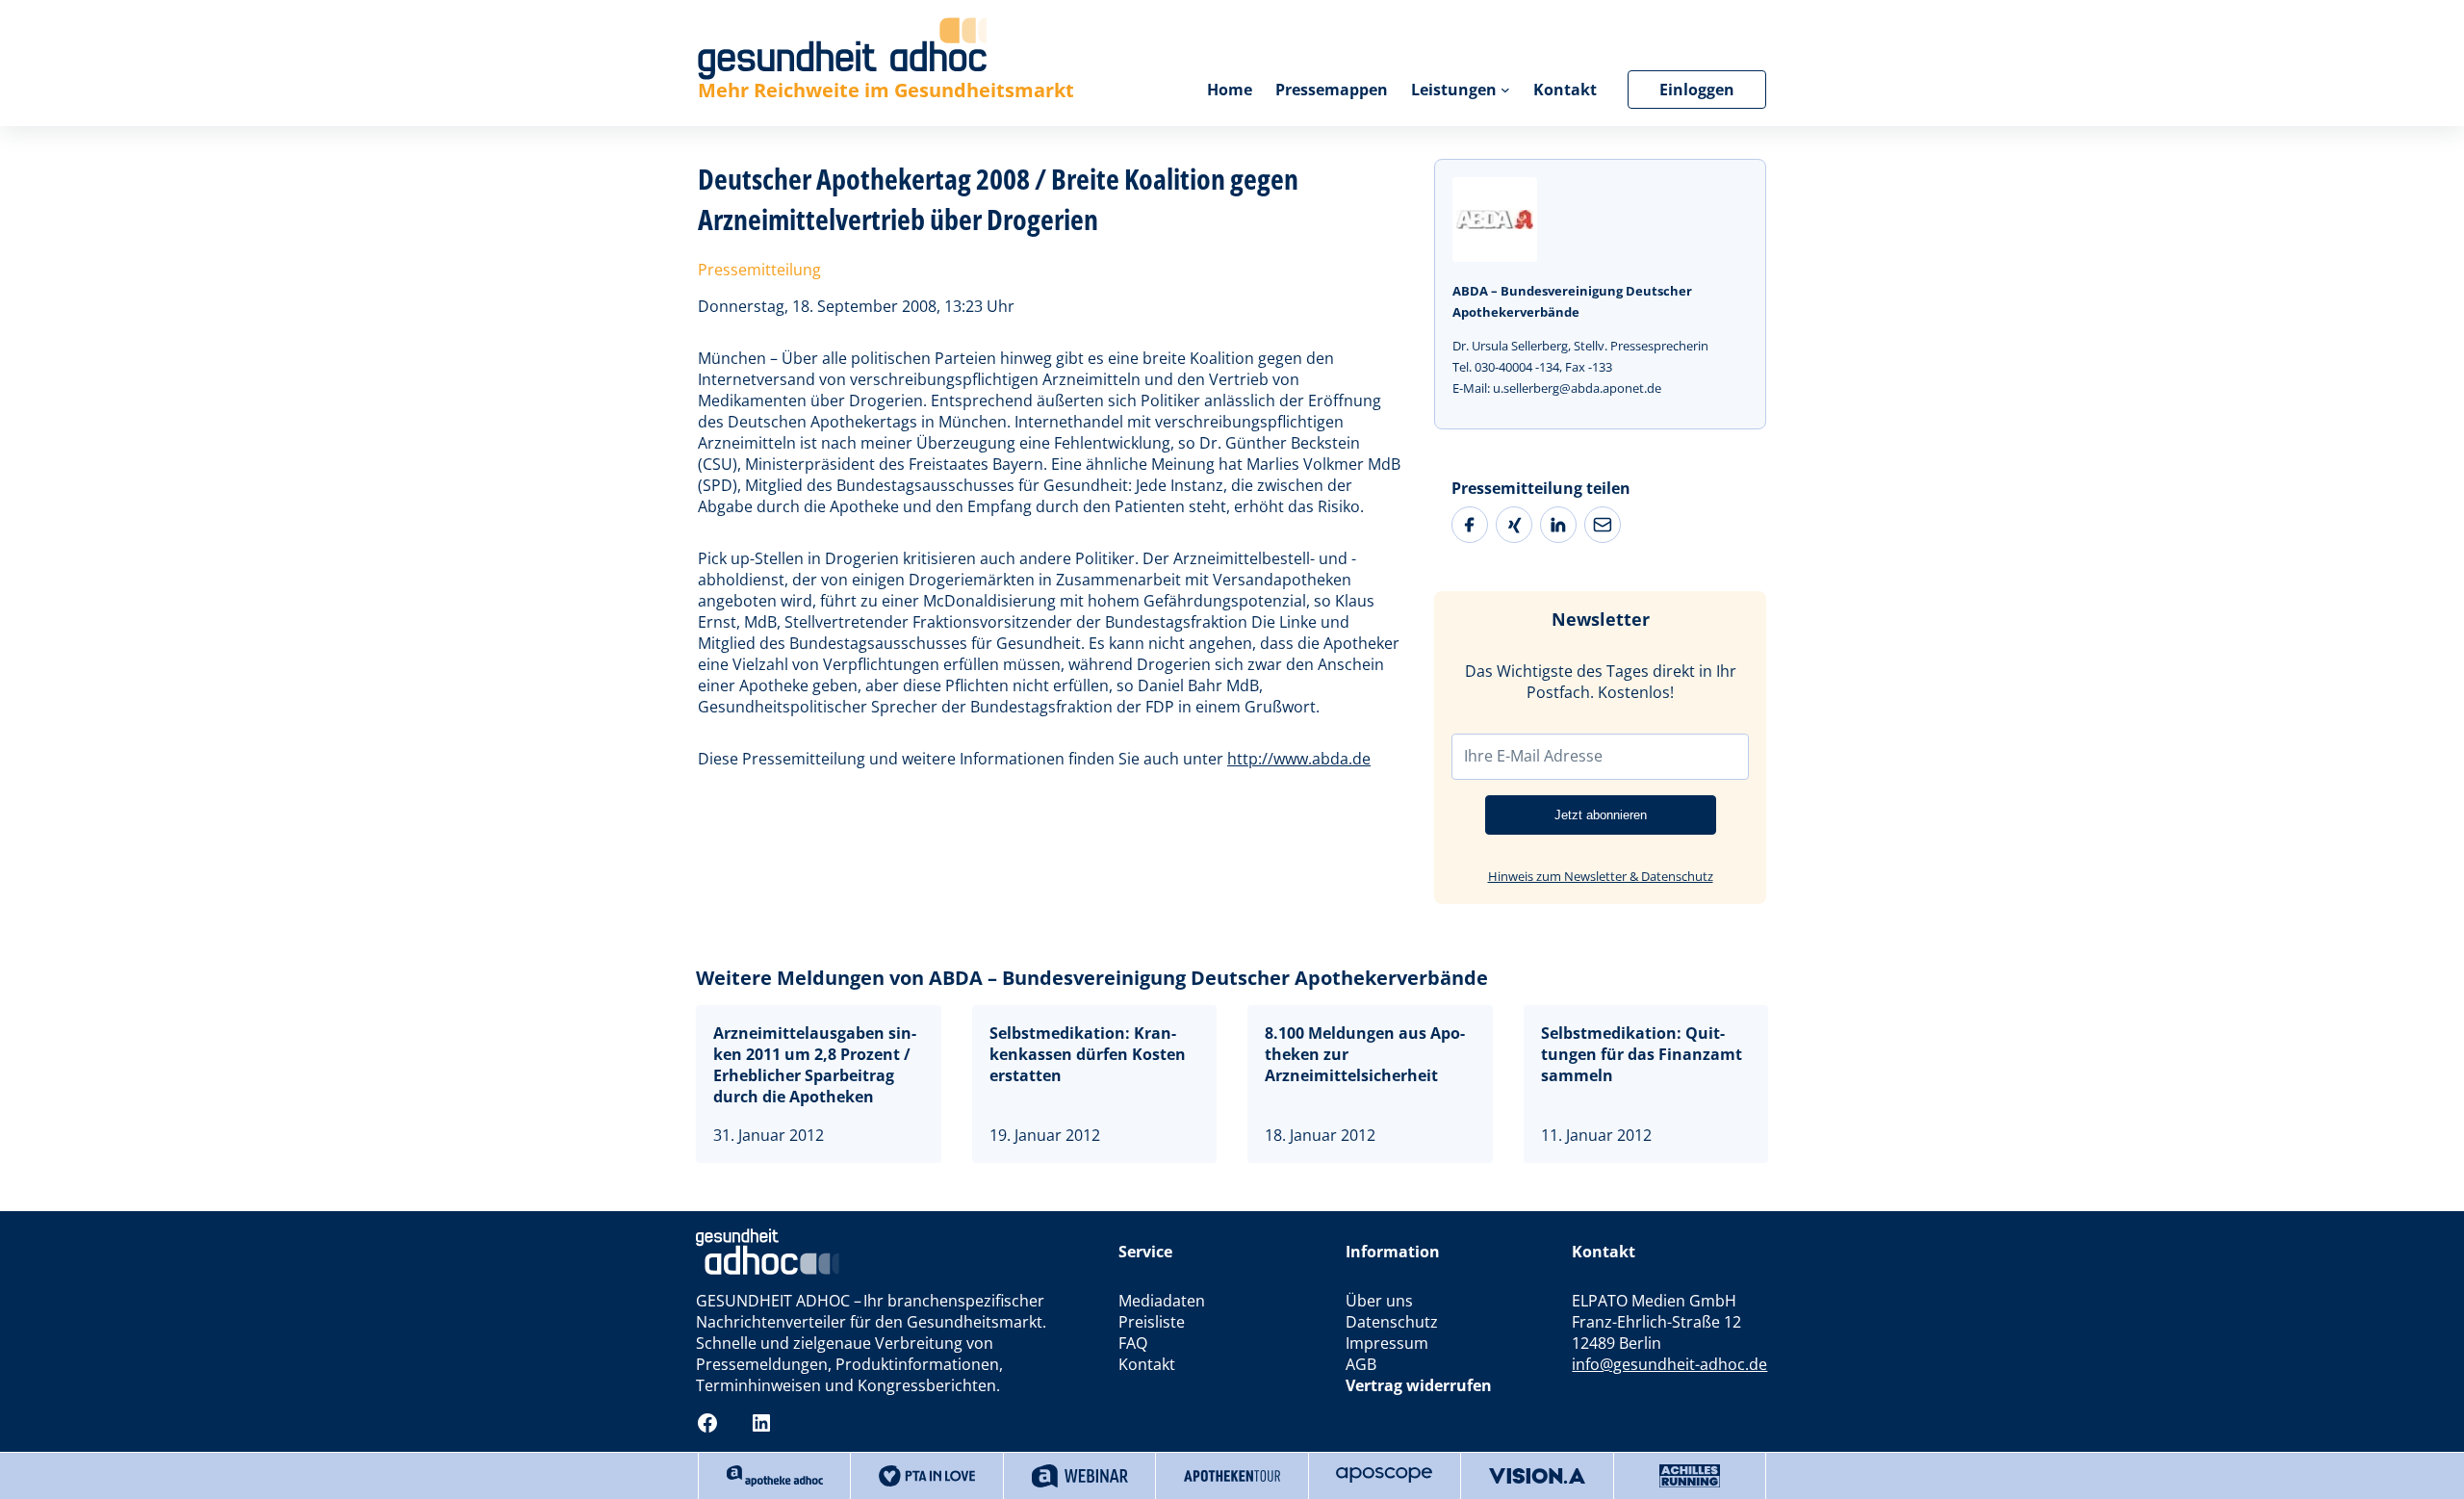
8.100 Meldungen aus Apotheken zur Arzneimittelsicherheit (1365, 1054)
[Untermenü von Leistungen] (1505, 90)
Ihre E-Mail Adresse (1533, 756)
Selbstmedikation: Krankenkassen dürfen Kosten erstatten (1088, 1054)
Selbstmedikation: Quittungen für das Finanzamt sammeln (1642, 1054)
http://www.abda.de (1299, 759)
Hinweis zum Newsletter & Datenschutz (1601, 876)
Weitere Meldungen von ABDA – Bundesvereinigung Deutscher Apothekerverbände (1092, 978)
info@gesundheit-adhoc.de (1669, 1364)
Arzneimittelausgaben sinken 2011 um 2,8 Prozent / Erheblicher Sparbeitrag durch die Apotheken (815, 1065)
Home (1230, 90)
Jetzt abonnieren (1601, 815)
